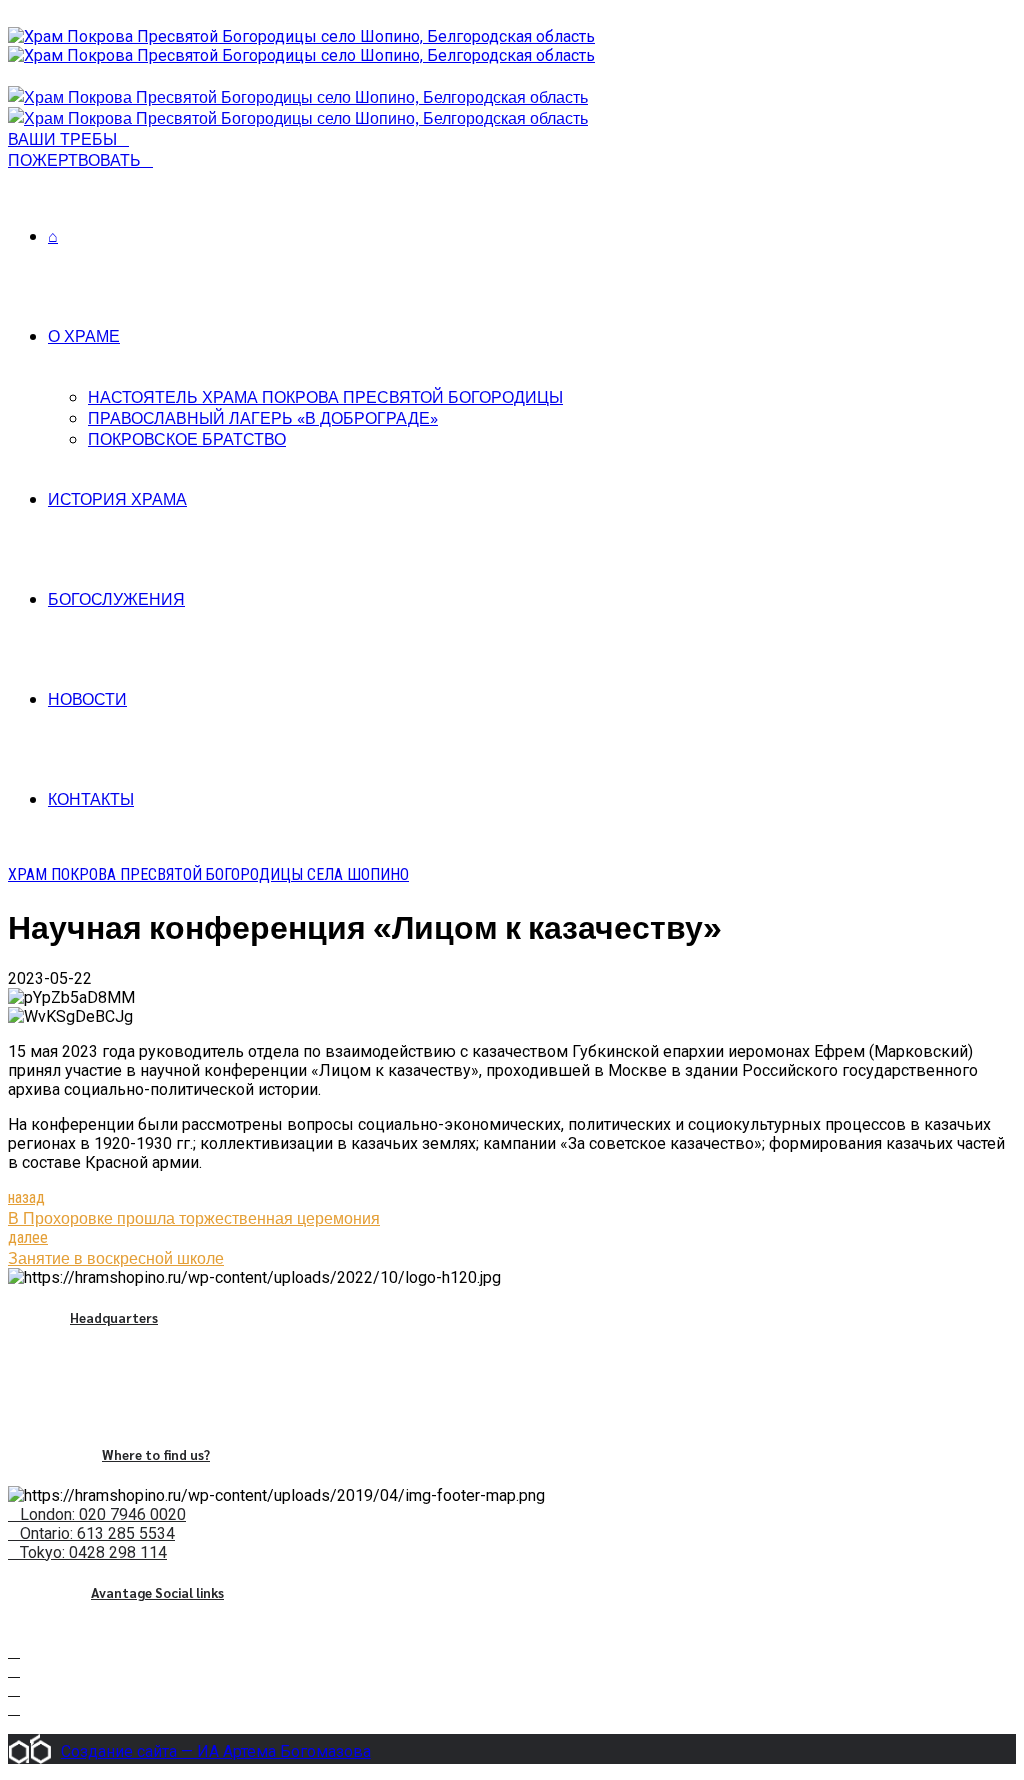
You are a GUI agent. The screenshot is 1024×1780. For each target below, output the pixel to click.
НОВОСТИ (87, 698)
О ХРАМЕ (84, 335)
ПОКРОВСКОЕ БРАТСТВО (187, 438)
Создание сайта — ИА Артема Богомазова (216, 1751)
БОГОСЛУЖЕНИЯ (116, 598)
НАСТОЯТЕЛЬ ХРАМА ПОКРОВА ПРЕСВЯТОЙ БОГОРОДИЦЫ (325, 396)
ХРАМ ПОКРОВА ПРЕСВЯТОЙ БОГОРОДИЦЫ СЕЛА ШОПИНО (208, 874)
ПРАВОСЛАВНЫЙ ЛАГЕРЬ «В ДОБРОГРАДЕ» (263, 417)
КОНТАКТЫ (91, 798)
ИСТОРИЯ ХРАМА (117, 498)
